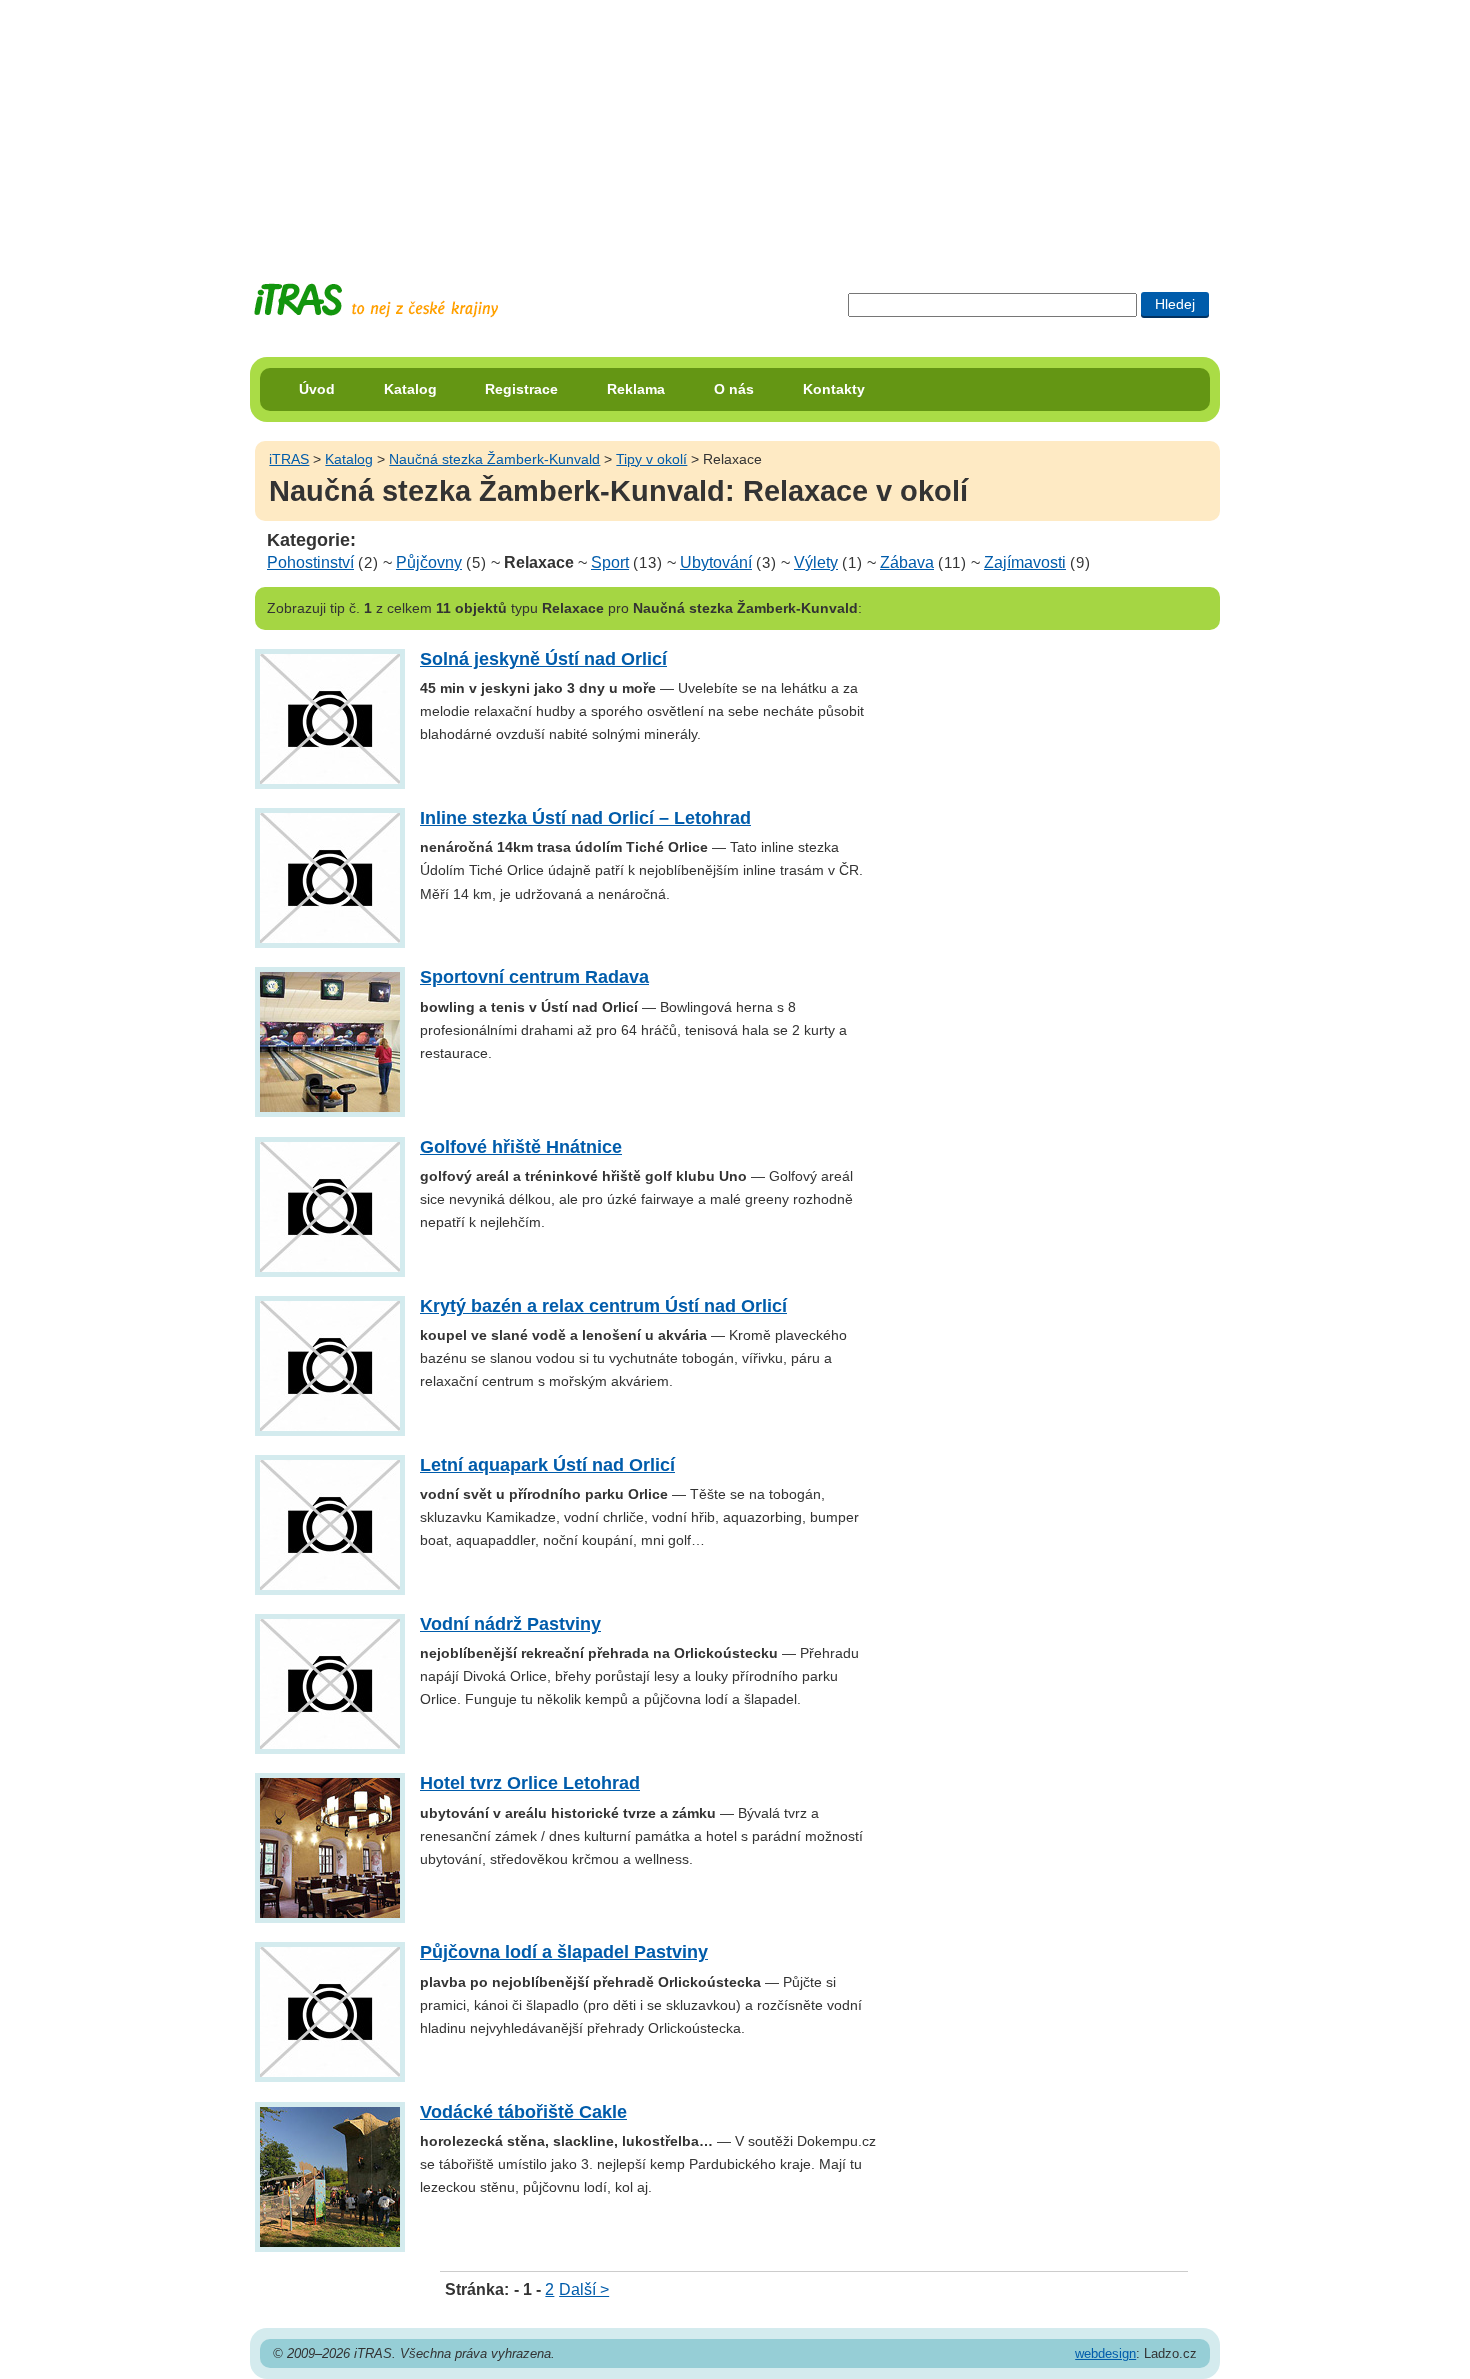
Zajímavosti (1025, 562)
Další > (584, 2289)
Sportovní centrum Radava (534, 977)
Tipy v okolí (651, 459)
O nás (734, 389)
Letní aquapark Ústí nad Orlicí (547, 1465)
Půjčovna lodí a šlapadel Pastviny (564, 1952)
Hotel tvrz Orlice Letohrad (530, 1783)
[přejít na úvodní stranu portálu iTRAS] (376, 300)
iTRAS (289, 459)
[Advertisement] (735, 125)
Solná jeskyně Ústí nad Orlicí (543, 659)
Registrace (521, 389)
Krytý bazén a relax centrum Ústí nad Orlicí (603, 1306)
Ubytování (716, 562)
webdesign (1105, 2353)
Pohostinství (310, 562)
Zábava (907, 562)
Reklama (636, 389)
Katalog (410, 389)
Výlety (816, 562)
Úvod (317, 389)
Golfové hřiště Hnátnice (521, 1147)
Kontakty (834, 389)
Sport (610, 562)
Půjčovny (429, 562)
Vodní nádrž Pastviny (510, 1624)
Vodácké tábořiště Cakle (523, 2112)
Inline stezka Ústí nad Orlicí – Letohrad (585, 818)
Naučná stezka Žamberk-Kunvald (494, 459)
